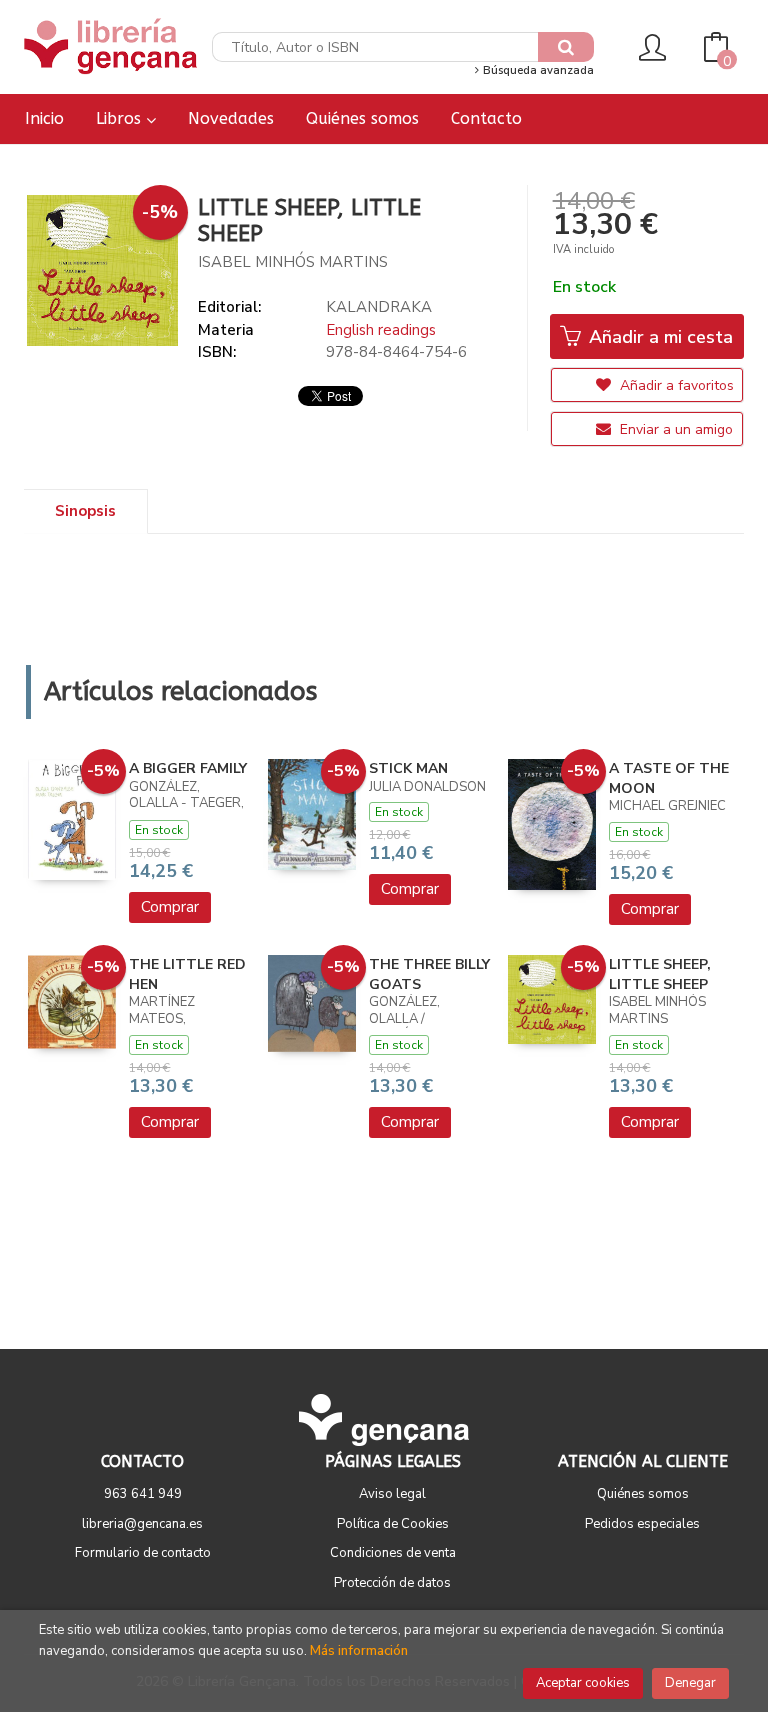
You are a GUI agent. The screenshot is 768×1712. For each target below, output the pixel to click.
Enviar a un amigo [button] (674, 429)
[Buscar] (566, 47)
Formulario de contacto (143, 1553)
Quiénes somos (643, 1494)
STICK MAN (408, 768)
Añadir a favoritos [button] (675, 385)
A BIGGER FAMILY (188, 768)
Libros (121, 118)
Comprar (170, 907)
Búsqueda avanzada (537, 70)
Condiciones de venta (393, 1553)
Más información (359, 1651)
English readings (381, 330)
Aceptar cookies (583, 1683)
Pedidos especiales (642, 1524)
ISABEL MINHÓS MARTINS (293, 262)
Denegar (690, 1683)
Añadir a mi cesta (658, 337)
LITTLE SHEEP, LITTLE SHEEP (660, 974)
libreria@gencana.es (142, 1524)
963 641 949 (143, 1494)
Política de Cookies (393, 1524)
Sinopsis (85, 511)
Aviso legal (392, 1494)
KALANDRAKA (379, 307)
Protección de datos (392, 1583)
